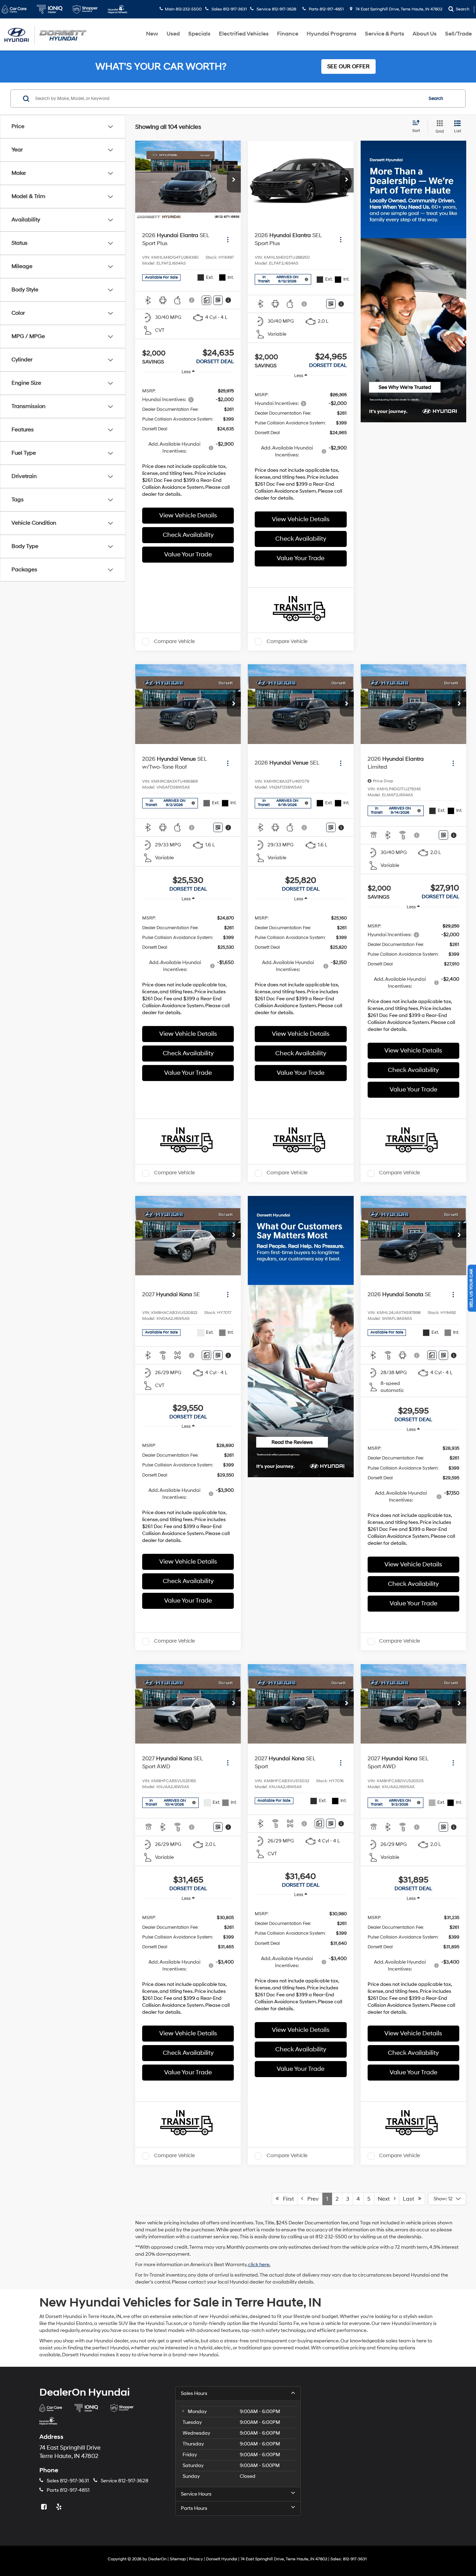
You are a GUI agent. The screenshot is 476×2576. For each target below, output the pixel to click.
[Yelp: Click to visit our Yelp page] (60, 2507)
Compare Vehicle (174, 641)
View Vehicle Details (188, 515)
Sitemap (178, 2559)
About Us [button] (425, 34)
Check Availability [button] (188, 535)
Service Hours (196, 2494)
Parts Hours (194, 2508)
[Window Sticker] (218, 300)
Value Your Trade (188, 554)
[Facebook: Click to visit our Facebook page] (45, 2507)
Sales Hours (194, 2393)
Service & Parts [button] (385, 34)
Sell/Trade (458, 34)
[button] (234, 180)
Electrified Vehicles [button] (244, 34)
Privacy (196, 2559)
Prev (311, 2199)
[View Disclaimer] (192, 300)
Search (436, 99)
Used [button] (173, 34)
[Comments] (206, 300)
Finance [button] (288, 34)
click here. (259, 2265)
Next (386, 2199)
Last (410, 2199)
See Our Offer (348, 66)
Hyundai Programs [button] (332, 34)
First (286, 2199)
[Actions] (228, 239)
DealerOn (157, 2559)
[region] (188, 441)
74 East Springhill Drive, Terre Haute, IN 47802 (398, 9)
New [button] (152, 34)
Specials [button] (199, 34)
